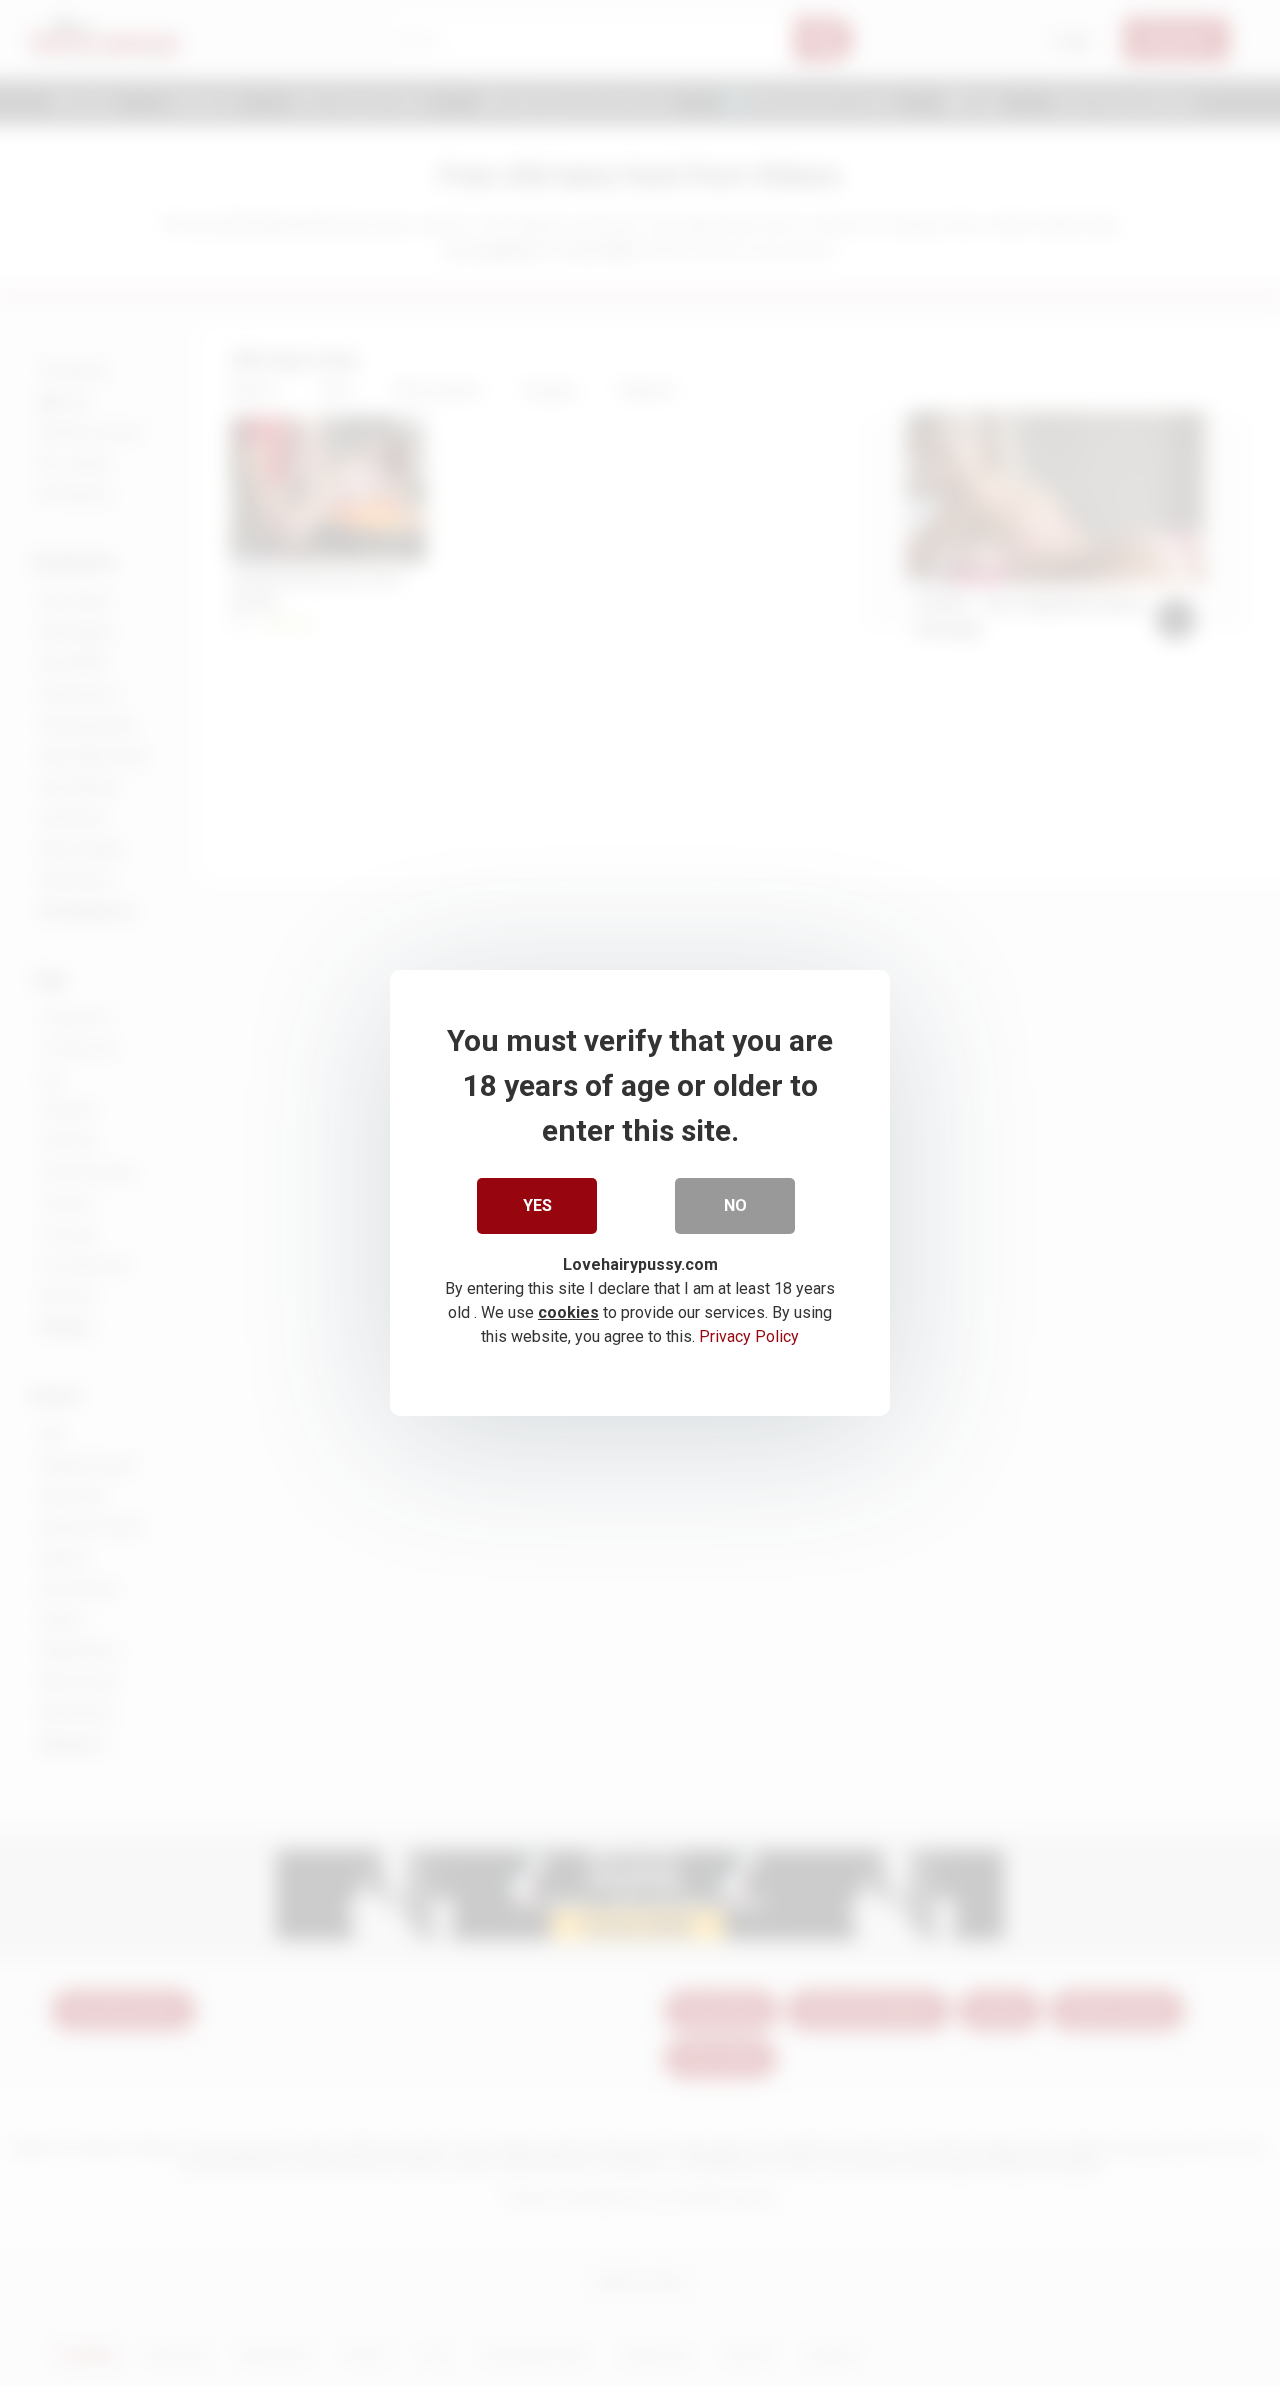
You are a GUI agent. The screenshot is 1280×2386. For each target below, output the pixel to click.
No (735, 1205)
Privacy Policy (749, 1336)
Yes (537, 1205)
